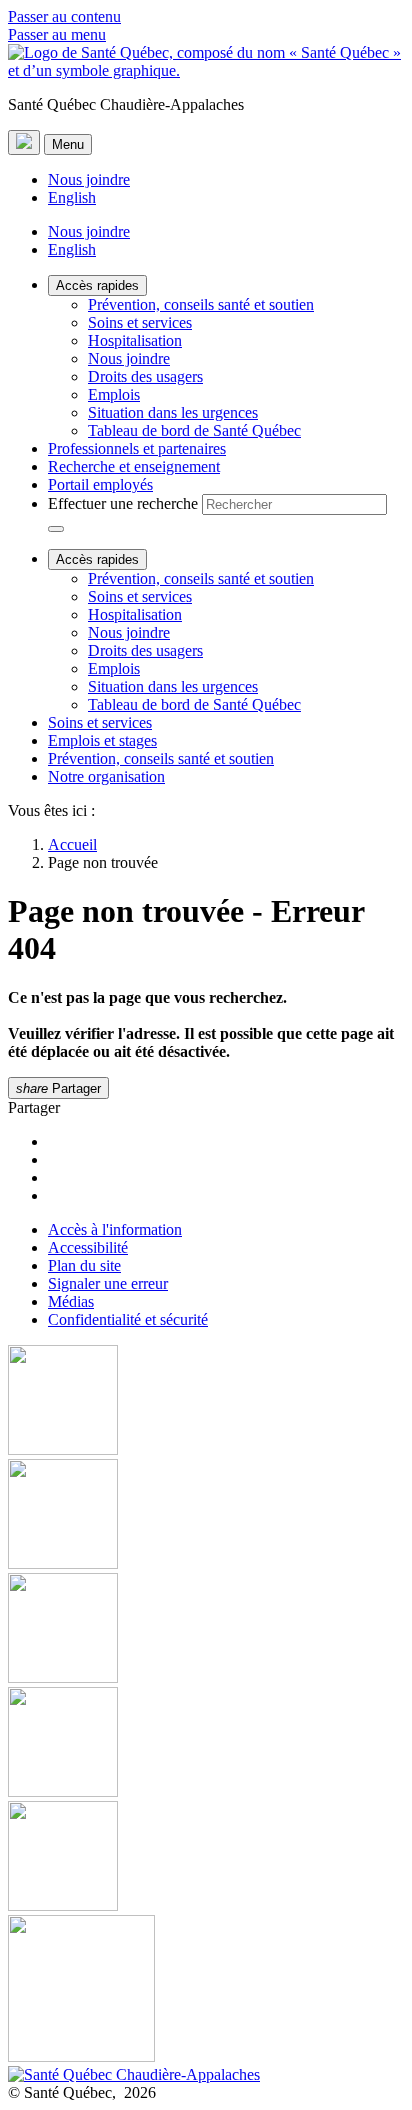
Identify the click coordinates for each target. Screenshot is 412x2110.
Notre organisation (106, 776)
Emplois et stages (102, 740)
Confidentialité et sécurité (128, 1319)
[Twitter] (206, 1744)
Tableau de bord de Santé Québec (194, 430)
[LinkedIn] (206, 1858)
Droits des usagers (145, 376)
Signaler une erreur (108, 1283)
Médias (71, 1301)
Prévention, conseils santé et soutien (201, 304)
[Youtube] (206, 1630)
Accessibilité (88, 1247)
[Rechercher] (56, 529)
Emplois (114, 394)
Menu (68, 144)
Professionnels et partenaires (137, 448)
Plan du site (84, 1265)
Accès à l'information (115, 1229)
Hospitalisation (135, 340)
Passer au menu (57, 34)
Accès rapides (97, 285)
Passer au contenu (64, 16)
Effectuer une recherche (123, 503)
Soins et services (140, 322)
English (72, 197)
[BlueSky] (206, 1990)
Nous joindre (89, 179)
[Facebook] (206, 1402)
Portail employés (100, 484)
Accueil (72, 844)
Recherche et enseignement (134, 466)
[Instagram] (206, 1516)
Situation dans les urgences (173, 412)
